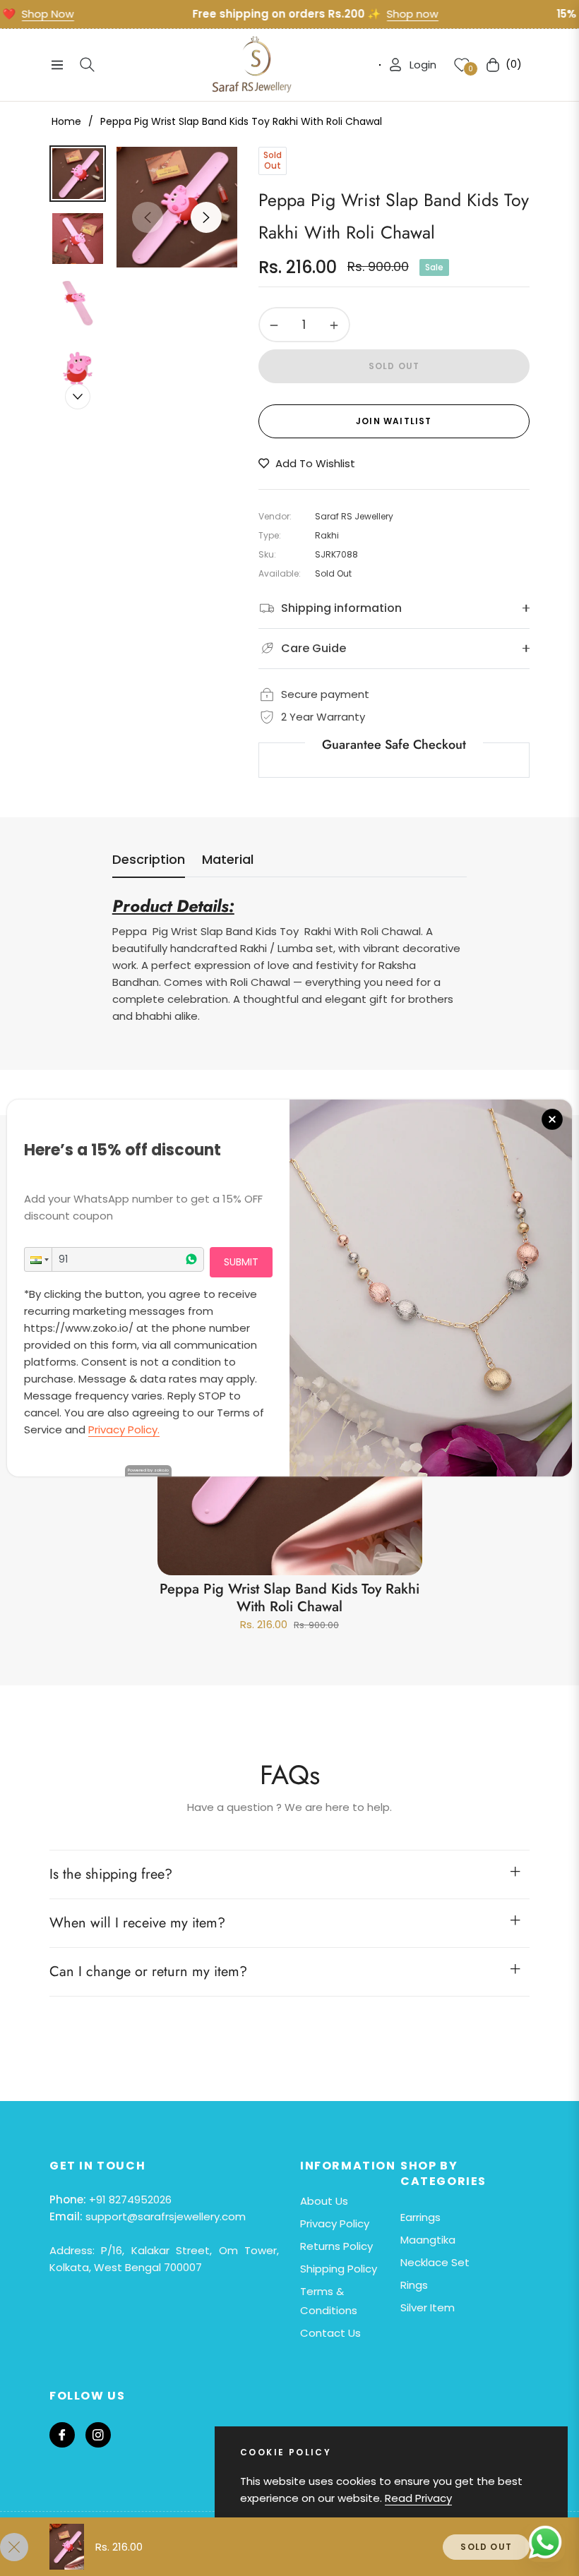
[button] (38, 1259)
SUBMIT (241, 1262)
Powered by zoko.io (148, 1470)
